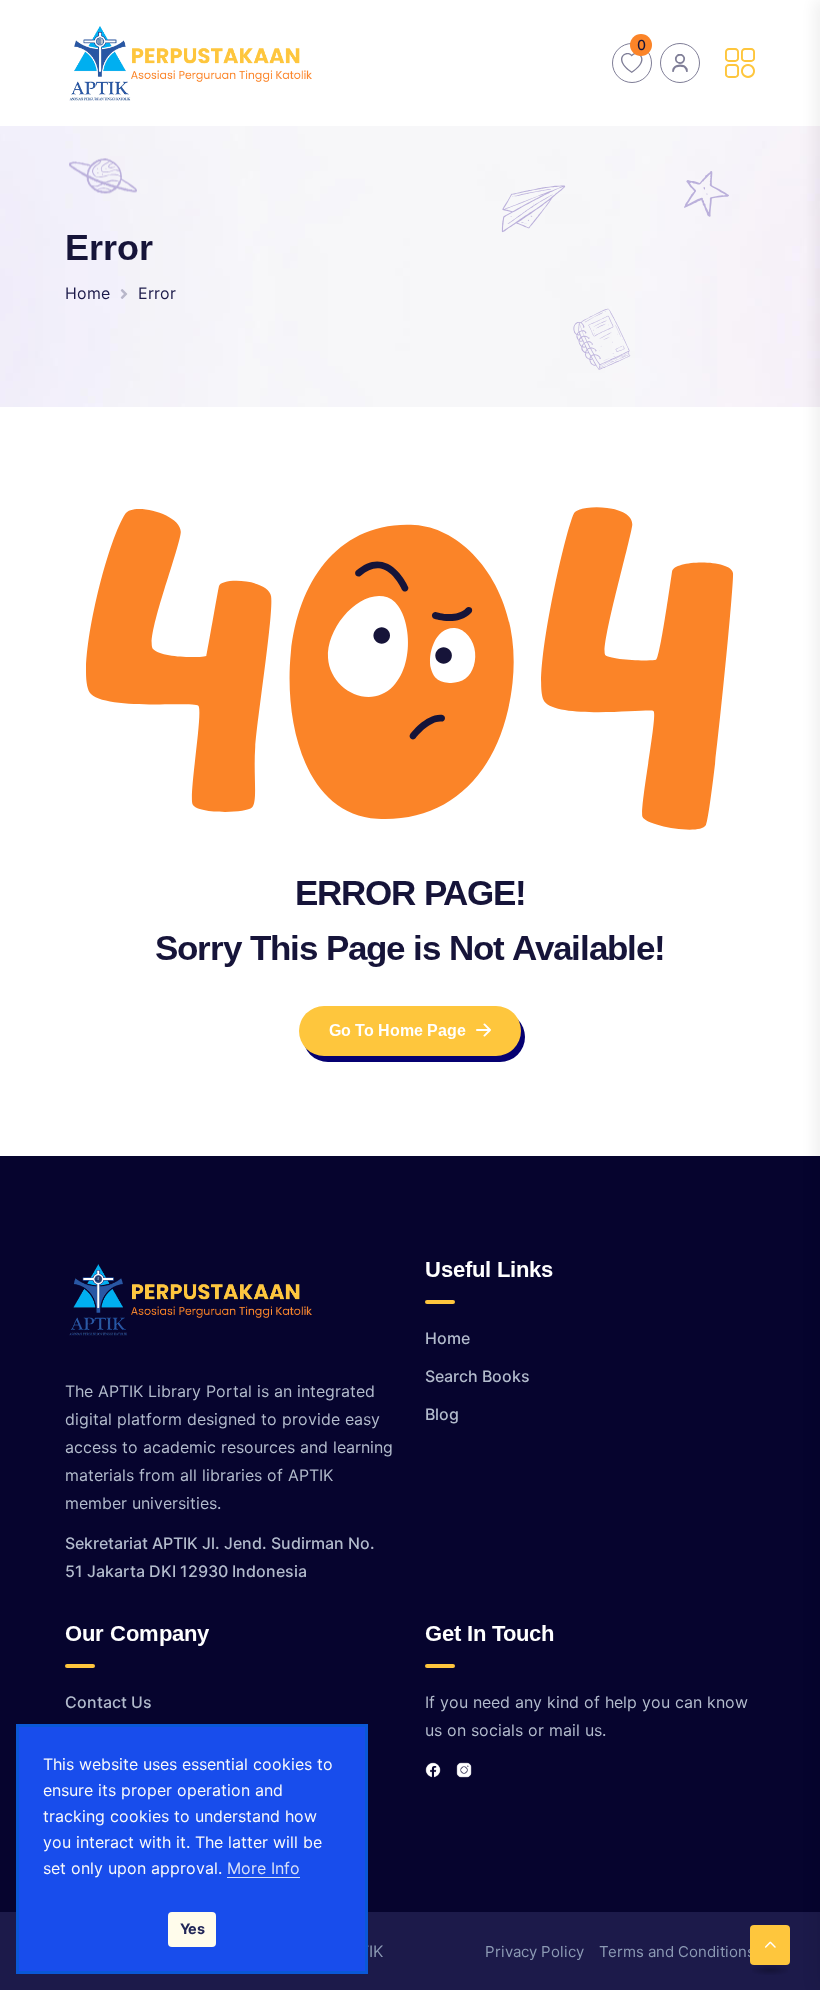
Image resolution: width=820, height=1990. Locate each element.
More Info (263, 1868)
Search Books (477, 1376)
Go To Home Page (397, 1030)
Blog (442, 1414)
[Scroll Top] (770, 1945)
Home (87, 293)
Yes (192, 1928)
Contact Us (108, 1702)
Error (157, 293)
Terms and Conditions (677, 1951)
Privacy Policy (534, 1951)
